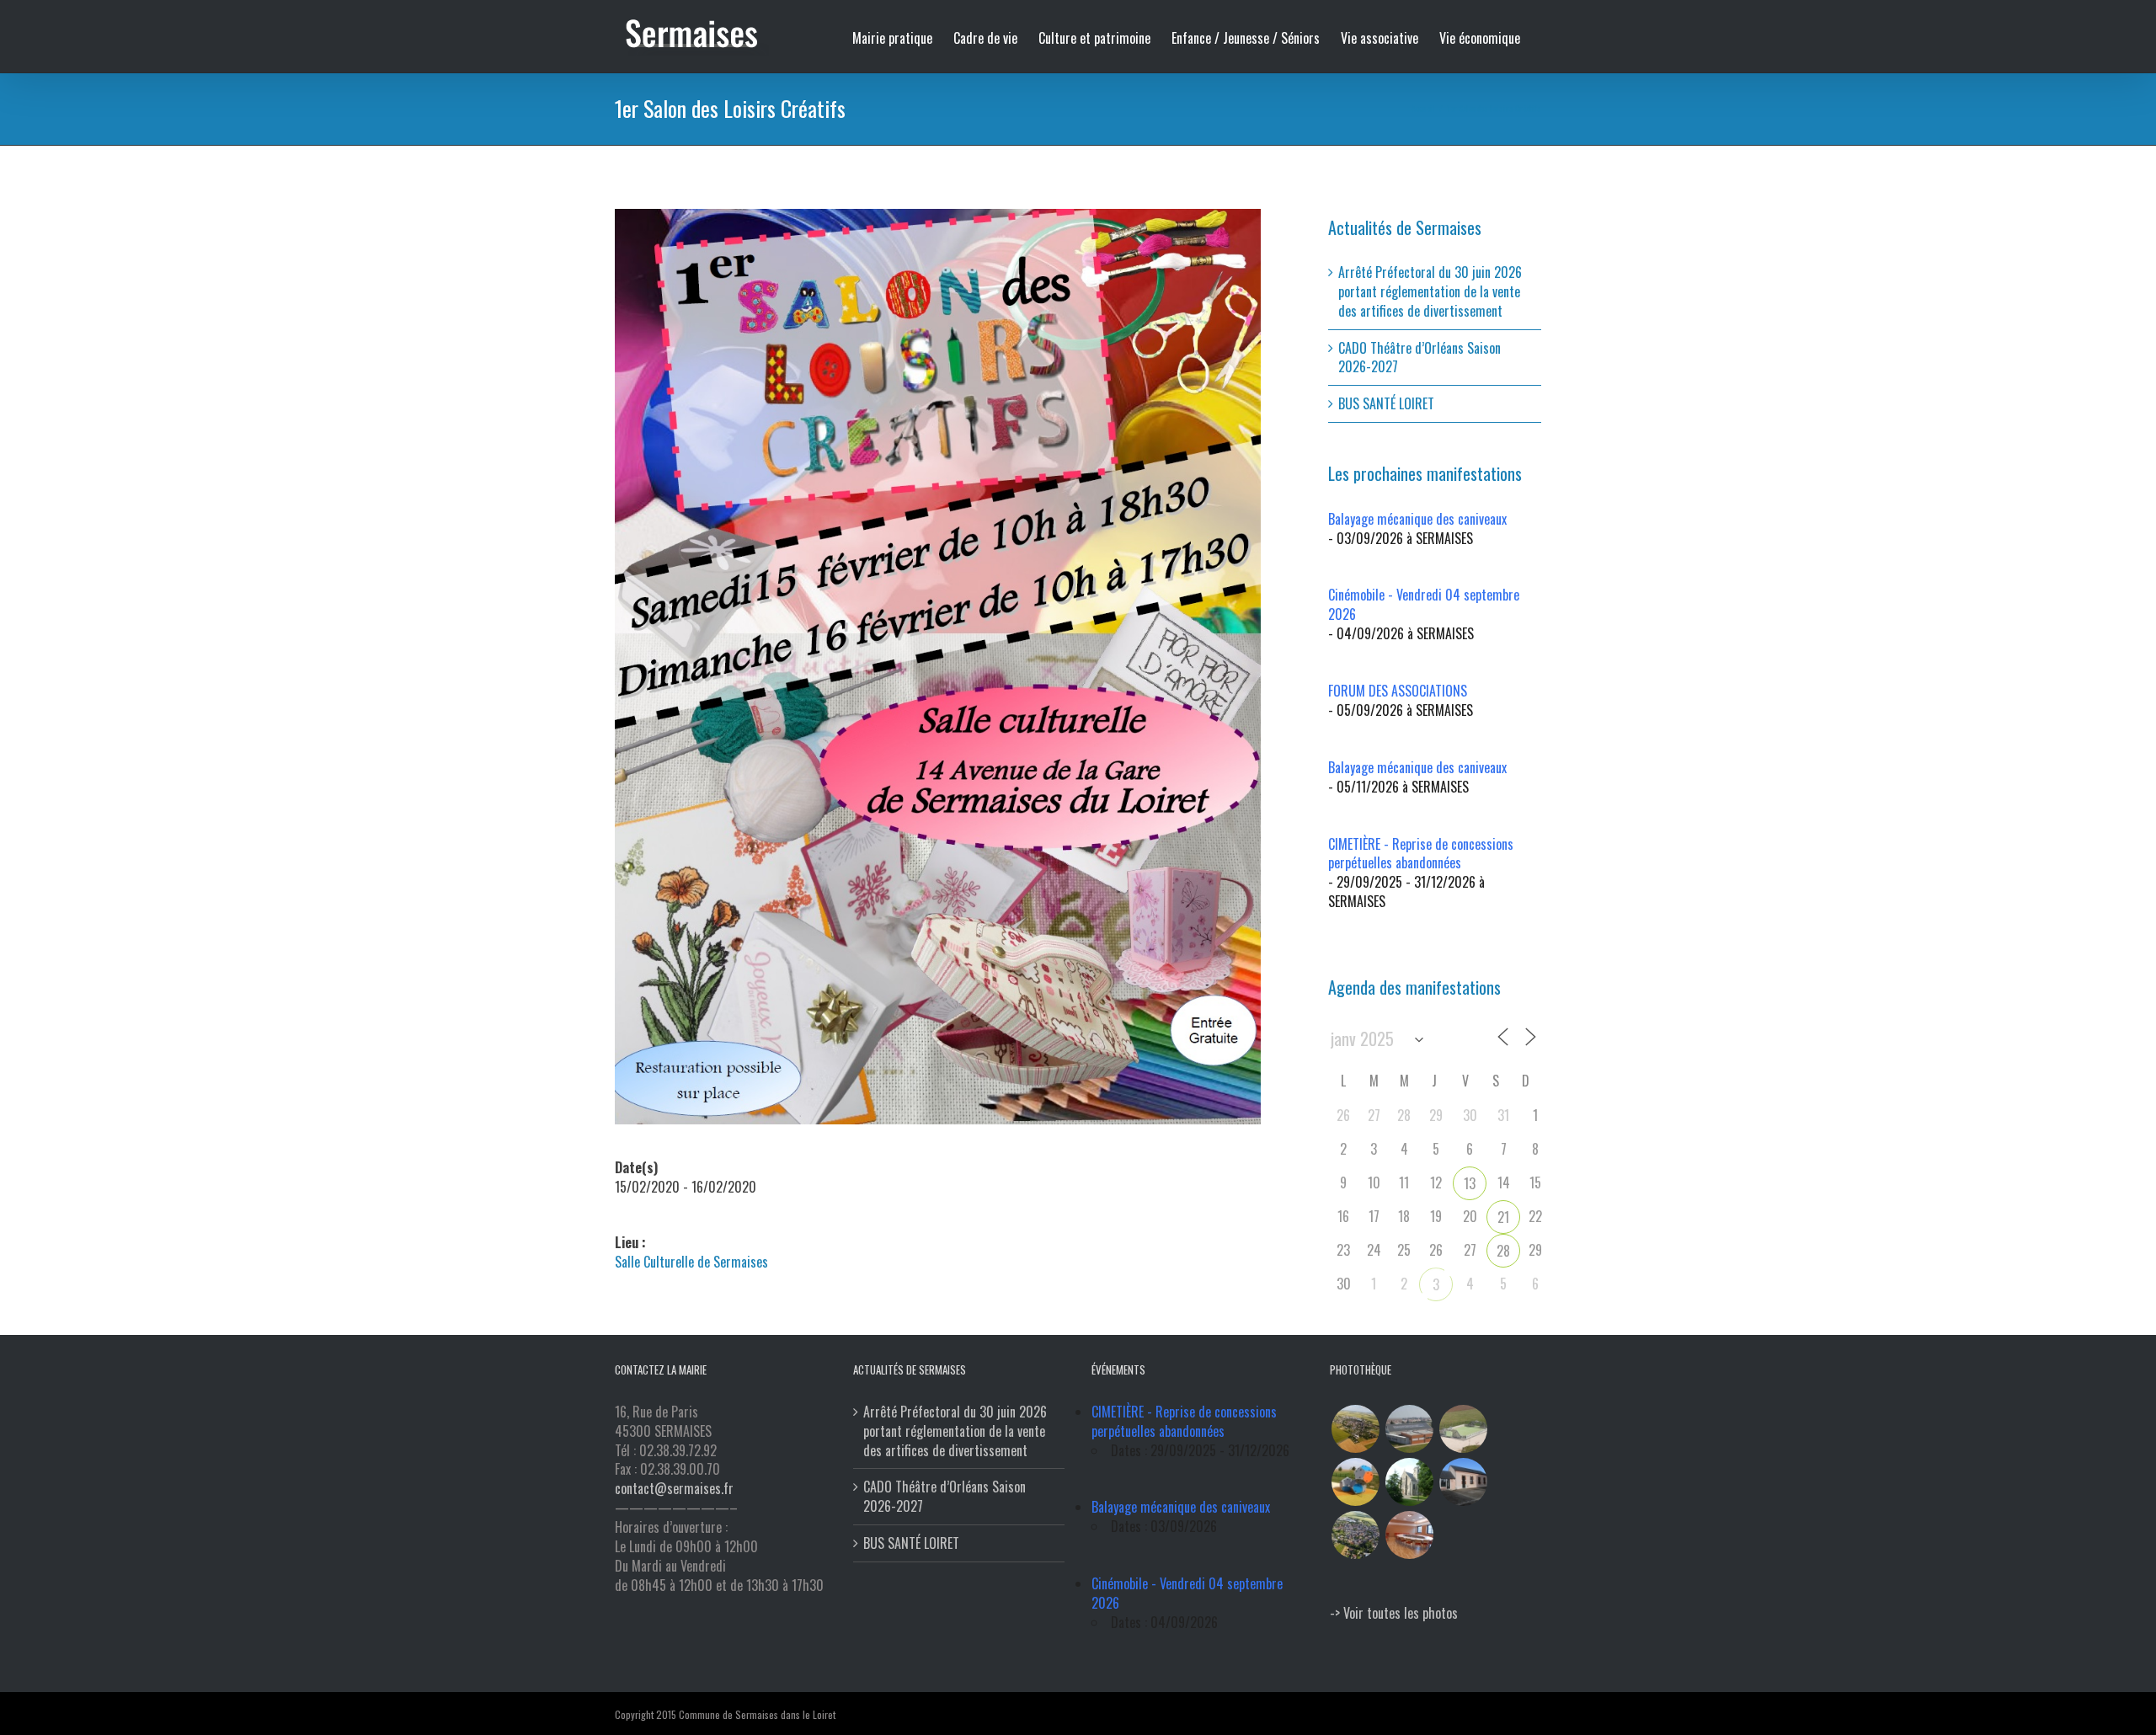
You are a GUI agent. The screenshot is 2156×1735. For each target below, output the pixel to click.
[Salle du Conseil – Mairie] (1409, 1535)
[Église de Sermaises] (1409, 1482)
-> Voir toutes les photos (1394, 1613)
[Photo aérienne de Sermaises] (1355, 1429)
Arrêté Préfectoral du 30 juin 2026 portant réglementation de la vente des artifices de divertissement (1430, 291)
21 (1503, 1217)
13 (1470, 1183)
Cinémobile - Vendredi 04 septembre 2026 (1424, 604)
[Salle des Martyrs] (1463, 1482)
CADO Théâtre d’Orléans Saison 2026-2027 (1420, 358)
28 (1503, 1251)
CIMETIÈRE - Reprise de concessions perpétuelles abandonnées (1421, 854)
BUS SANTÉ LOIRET (1386, 403)
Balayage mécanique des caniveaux (1417, 519)
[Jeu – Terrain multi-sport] (1355, 1482)
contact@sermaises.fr (674, 1488)
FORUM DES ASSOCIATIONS (1398, 691)
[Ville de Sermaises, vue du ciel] (1355, 1535)
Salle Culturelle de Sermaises (691, 1262)
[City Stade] (1463, 1429)
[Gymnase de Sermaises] (1409, 1429)
